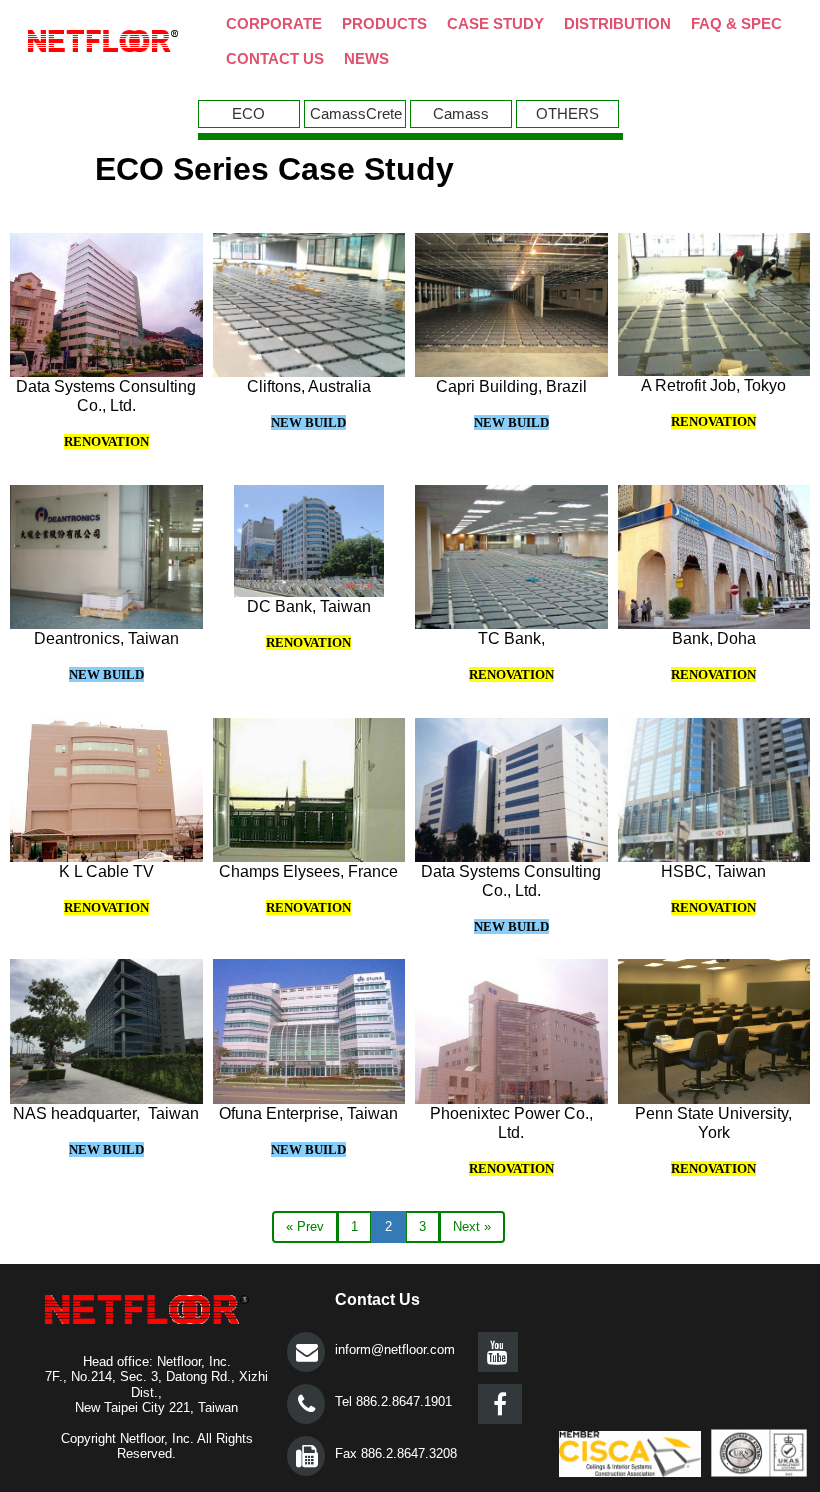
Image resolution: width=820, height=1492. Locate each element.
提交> (306, 1352)
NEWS (366, 58)
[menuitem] (251, 114)
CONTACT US (275, 58)
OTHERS (567, 113)
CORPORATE (274, 23)
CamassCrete (356, 113)
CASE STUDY (495, 23)
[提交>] (306, 1352)
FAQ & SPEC (736, 23)
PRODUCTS (384, 23)
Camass (461, 113)
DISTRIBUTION (617, 23)
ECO (248, 113)
